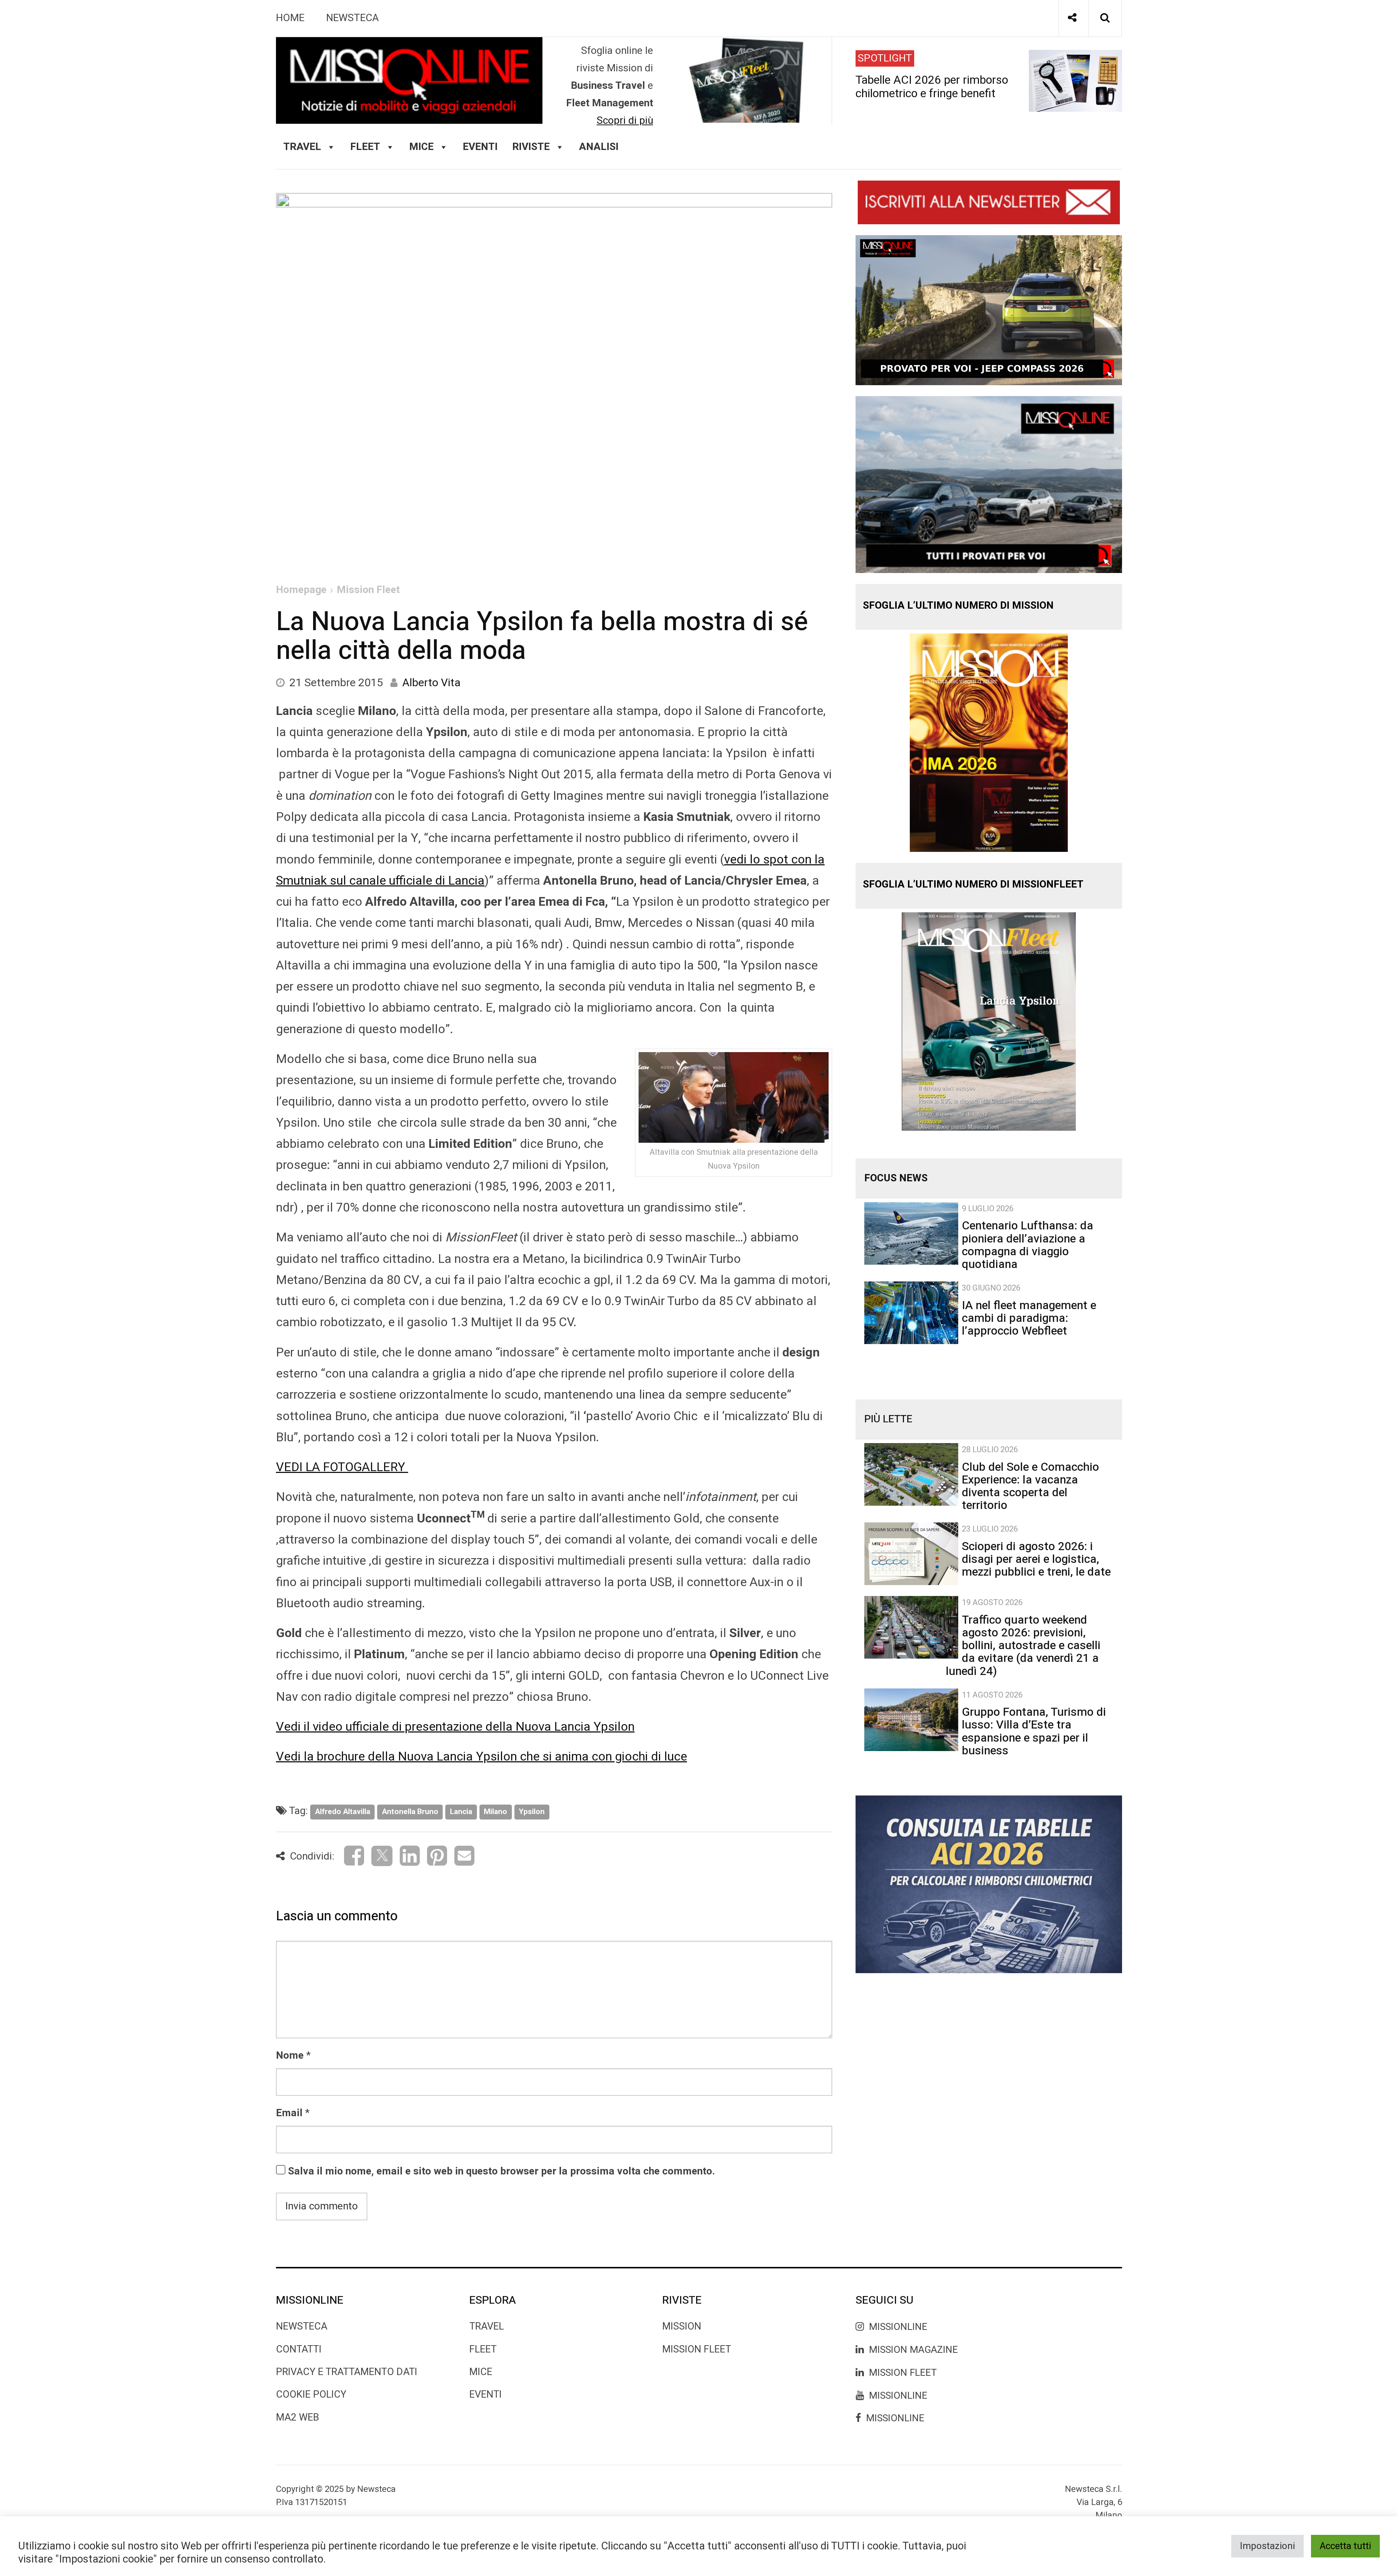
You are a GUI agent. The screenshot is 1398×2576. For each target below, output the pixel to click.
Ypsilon (532, 1812)
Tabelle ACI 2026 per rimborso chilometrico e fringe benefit (932, 86)
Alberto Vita (431, 683)
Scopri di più (625, 121)
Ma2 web (298, 2417)
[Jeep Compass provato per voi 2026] (989, 310)
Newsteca (302, 2326)
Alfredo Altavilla (343, 1812)
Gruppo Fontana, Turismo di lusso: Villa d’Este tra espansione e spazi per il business (1034, 1731)
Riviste (531, 147)
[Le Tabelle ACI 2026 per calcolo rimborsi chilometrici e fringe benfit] (989, 1884)
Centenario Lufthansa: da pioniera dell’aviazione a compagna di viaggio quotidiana (1028, 1245)
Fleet (483, 2349)
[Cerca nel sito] (1105, 18)
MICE (421, 147)
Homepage (301, 590)
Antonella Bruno (410, 1812)
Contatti (299, 2349)
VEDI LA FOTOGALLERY (342, 1467)
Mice (481, 2372)
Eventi (480, 147)
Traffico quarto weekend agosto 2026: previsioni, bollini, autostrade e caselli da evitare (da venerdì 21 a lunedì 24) (1023, 1645)
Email (289, 2113)
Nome (290, 2056)
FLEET (365, 147)
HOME (290, 18)
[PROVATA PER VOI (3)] (989, 484)
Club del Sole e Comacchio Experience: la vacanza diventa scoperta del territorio (1030, 1486)
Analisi (599, 147)
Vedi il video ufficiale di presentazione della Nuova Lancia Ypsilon (455, 1727)
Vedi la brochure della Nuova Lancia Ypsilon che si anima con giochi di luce (481, 1757)
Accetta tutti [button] (1345, 2546)
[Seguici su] (1072, 18)
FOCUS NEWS (896, 1178)
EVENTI (485, 2395)
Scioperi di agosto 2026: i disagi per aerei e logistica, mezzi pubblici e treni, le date (1036, 1559)
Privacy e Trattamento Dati (347, 2372)
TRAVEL (302, 147)
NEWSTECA (352, 18)
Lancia (461, 1812)
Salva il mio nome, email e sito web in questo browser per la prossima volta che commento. (501, 2171)
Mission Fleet (368, 590)
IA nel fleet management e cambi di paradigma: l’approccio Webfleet (1029, 1318)
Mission (682, 2326)
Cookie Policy (311, 2395)
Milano (495, 1812)
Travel (487, 2326)
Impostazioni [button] (1267, 2546)
